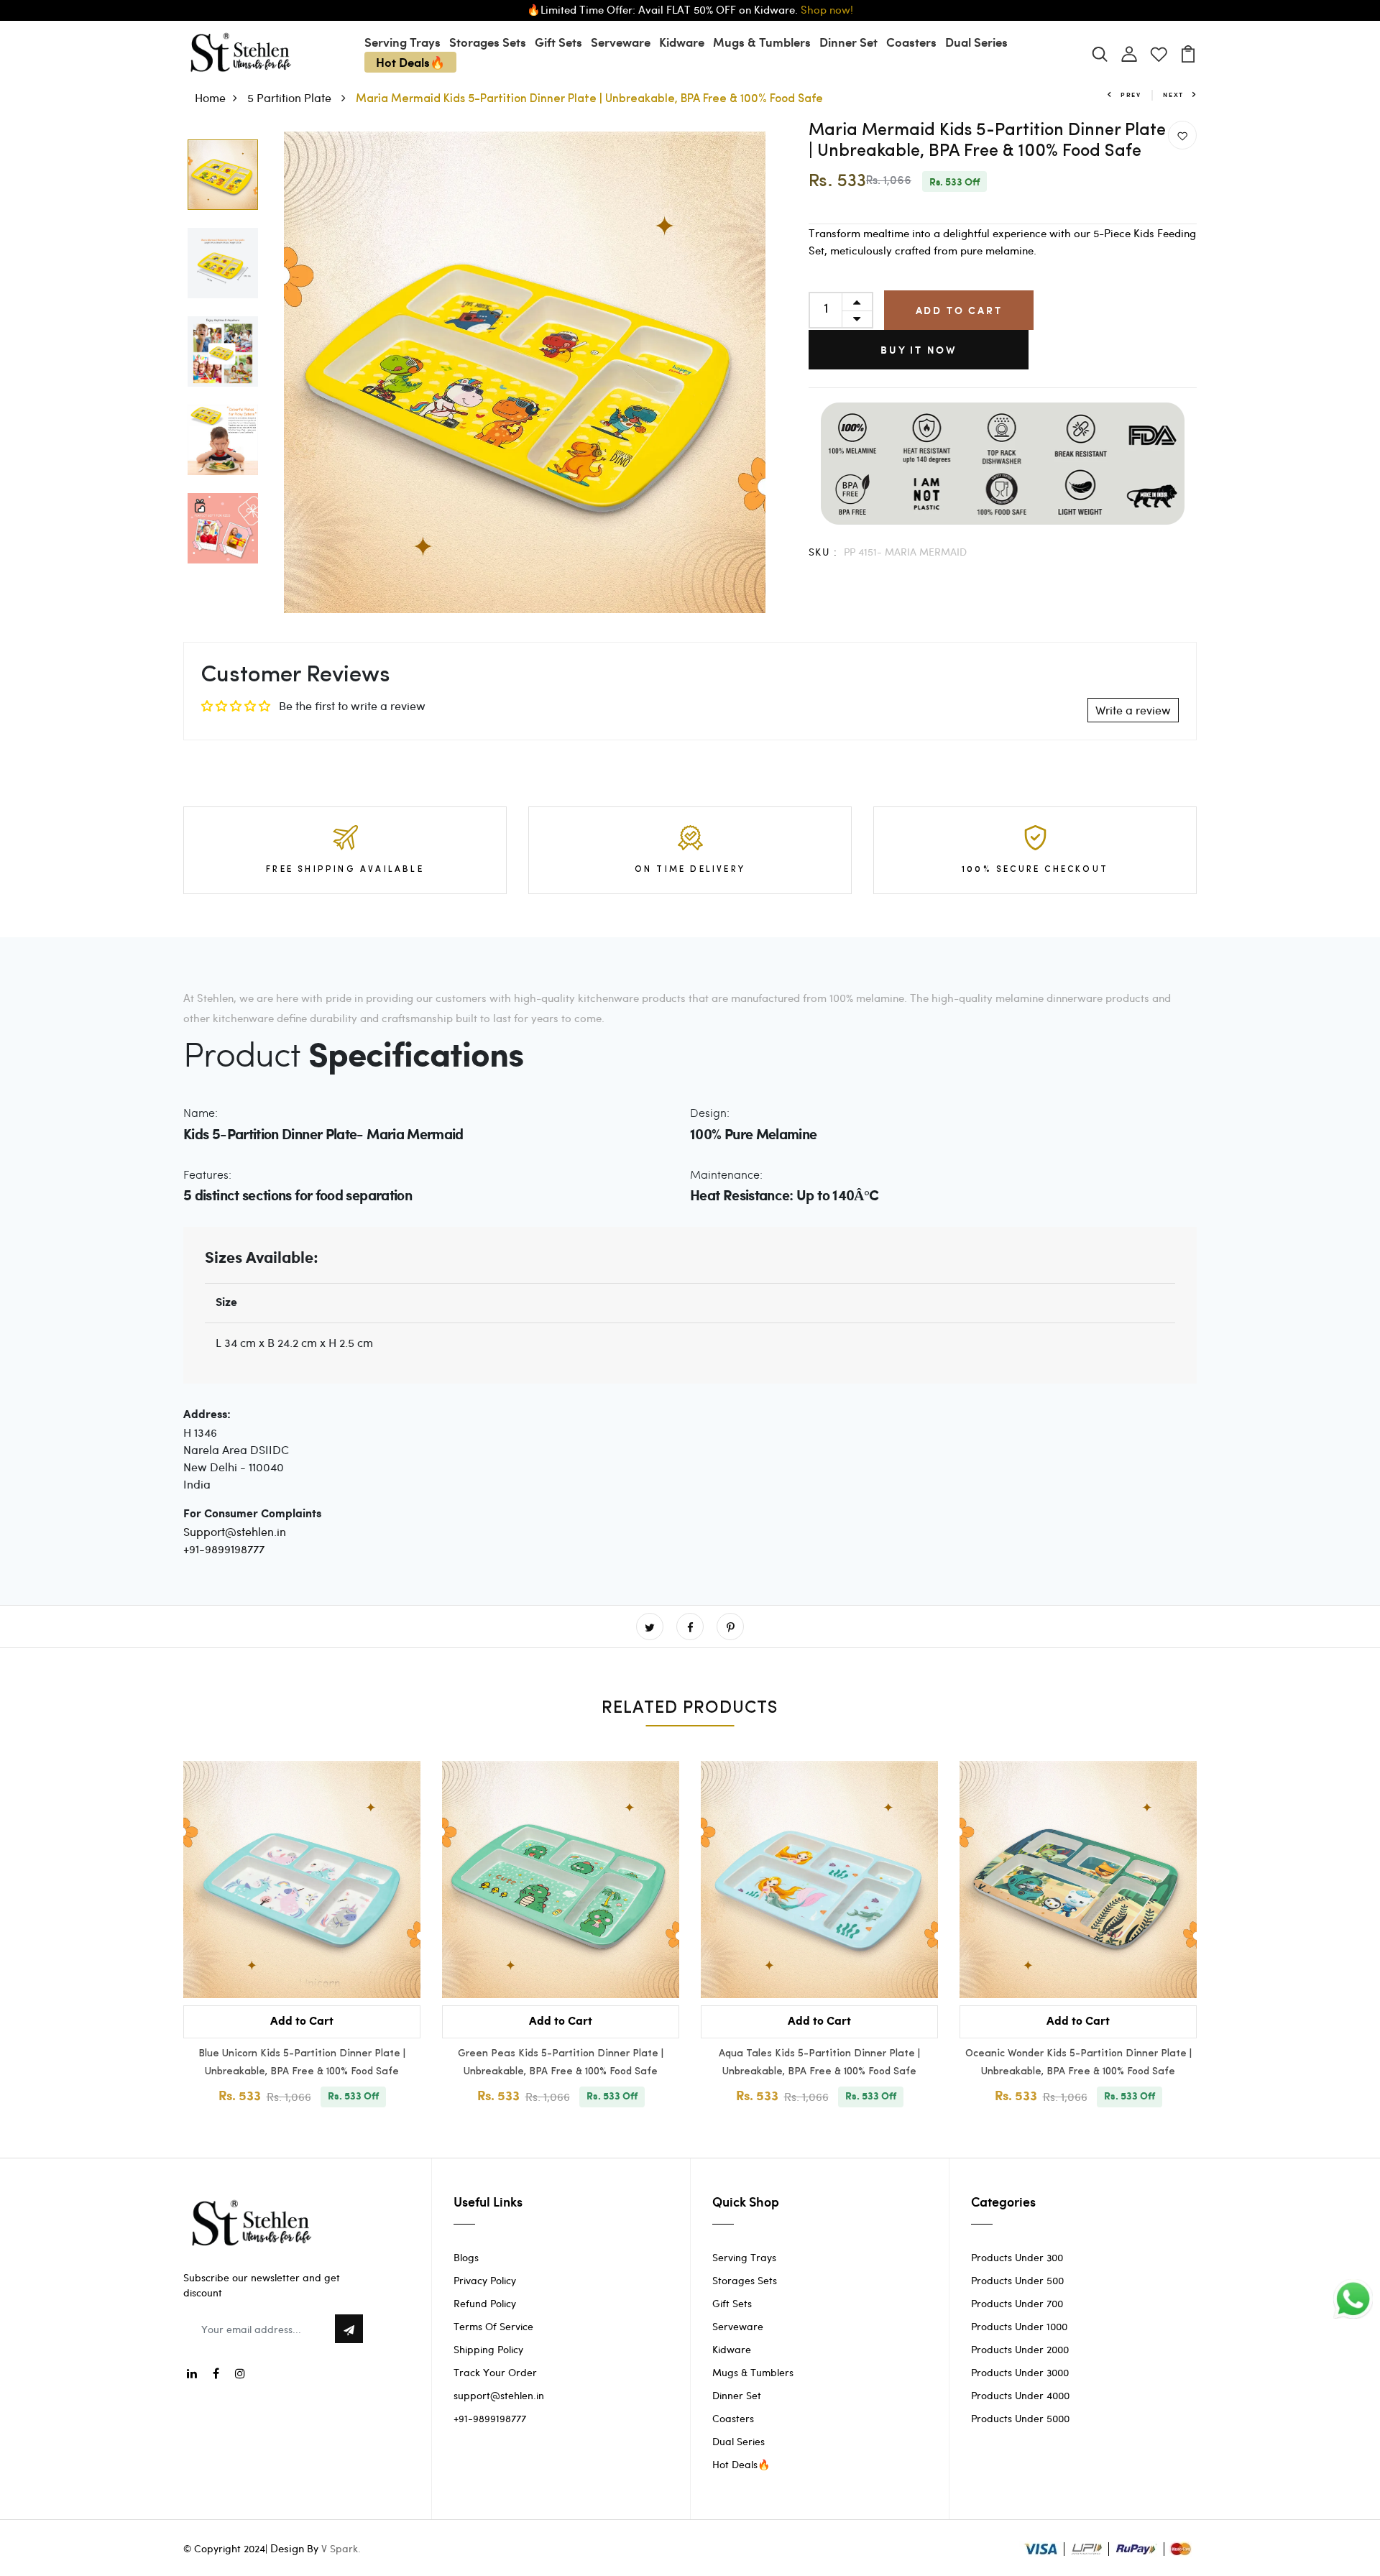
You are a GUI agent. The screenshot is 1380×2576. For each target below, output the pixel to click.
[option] (223, 176)
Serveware (621, 42)
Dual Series (976, 42)
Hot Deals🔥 (410, 62)
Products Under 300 (1017, 2257)
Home (210, 97)
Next (1173, 95)
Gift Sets (558, 42)
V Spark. (341, 2548)
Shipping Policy (488, 2349)
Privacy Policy (485, 2280)
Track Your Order (495, 2372)
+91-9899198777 (224, 1549)
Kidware (682, 42)
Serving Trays (402, 42)
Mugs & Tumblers (762, 42)
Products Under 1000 (1019, 2326)
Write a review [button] (1133, 710)
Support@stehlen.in (235, 1531)
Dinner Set (848, 42)
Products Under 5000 (1020, 2418)
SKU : (823, 552)
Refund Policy (485, 2303)
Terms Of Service (493, 2326)
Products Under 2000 (1020, 2349)
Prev (1131, 95)
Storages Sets (488, 42)
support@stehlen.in (499, 2395)
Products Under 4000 (1020, 2395)
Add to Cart (959, 310)
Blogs (466, 2257)
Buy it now (919, 350)
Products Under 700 (1017, 2303)
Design (287, 2548)
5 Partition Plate (291, 97)
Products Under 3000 (1020, 2372)
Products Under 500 (1017, 2280)
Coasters (911, 42)
